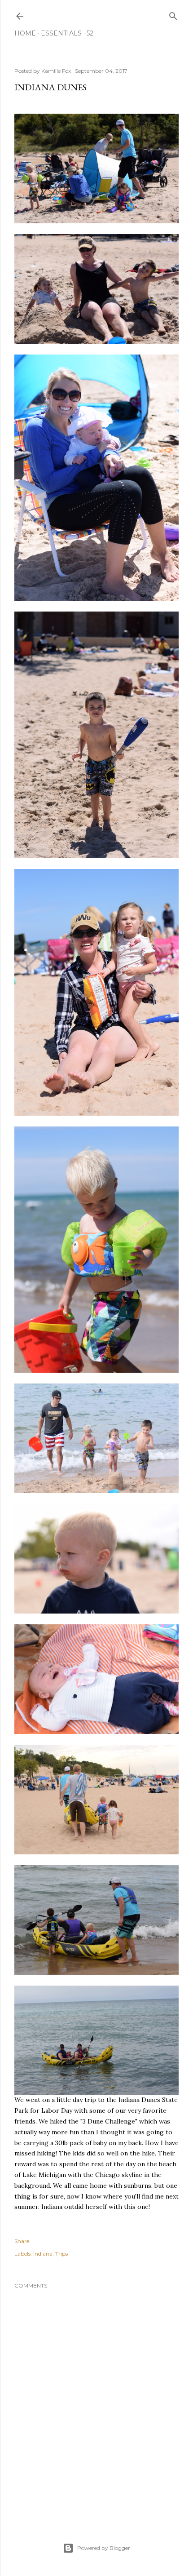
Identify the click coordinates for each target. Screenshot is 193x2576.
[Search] (173, 14)
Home (25, 33)
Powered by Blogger (104, 2548)
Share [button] (22, 2241)
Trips (61, 2254)
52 (90, 33)
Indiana (43, 2254)
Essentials (61, 33)
